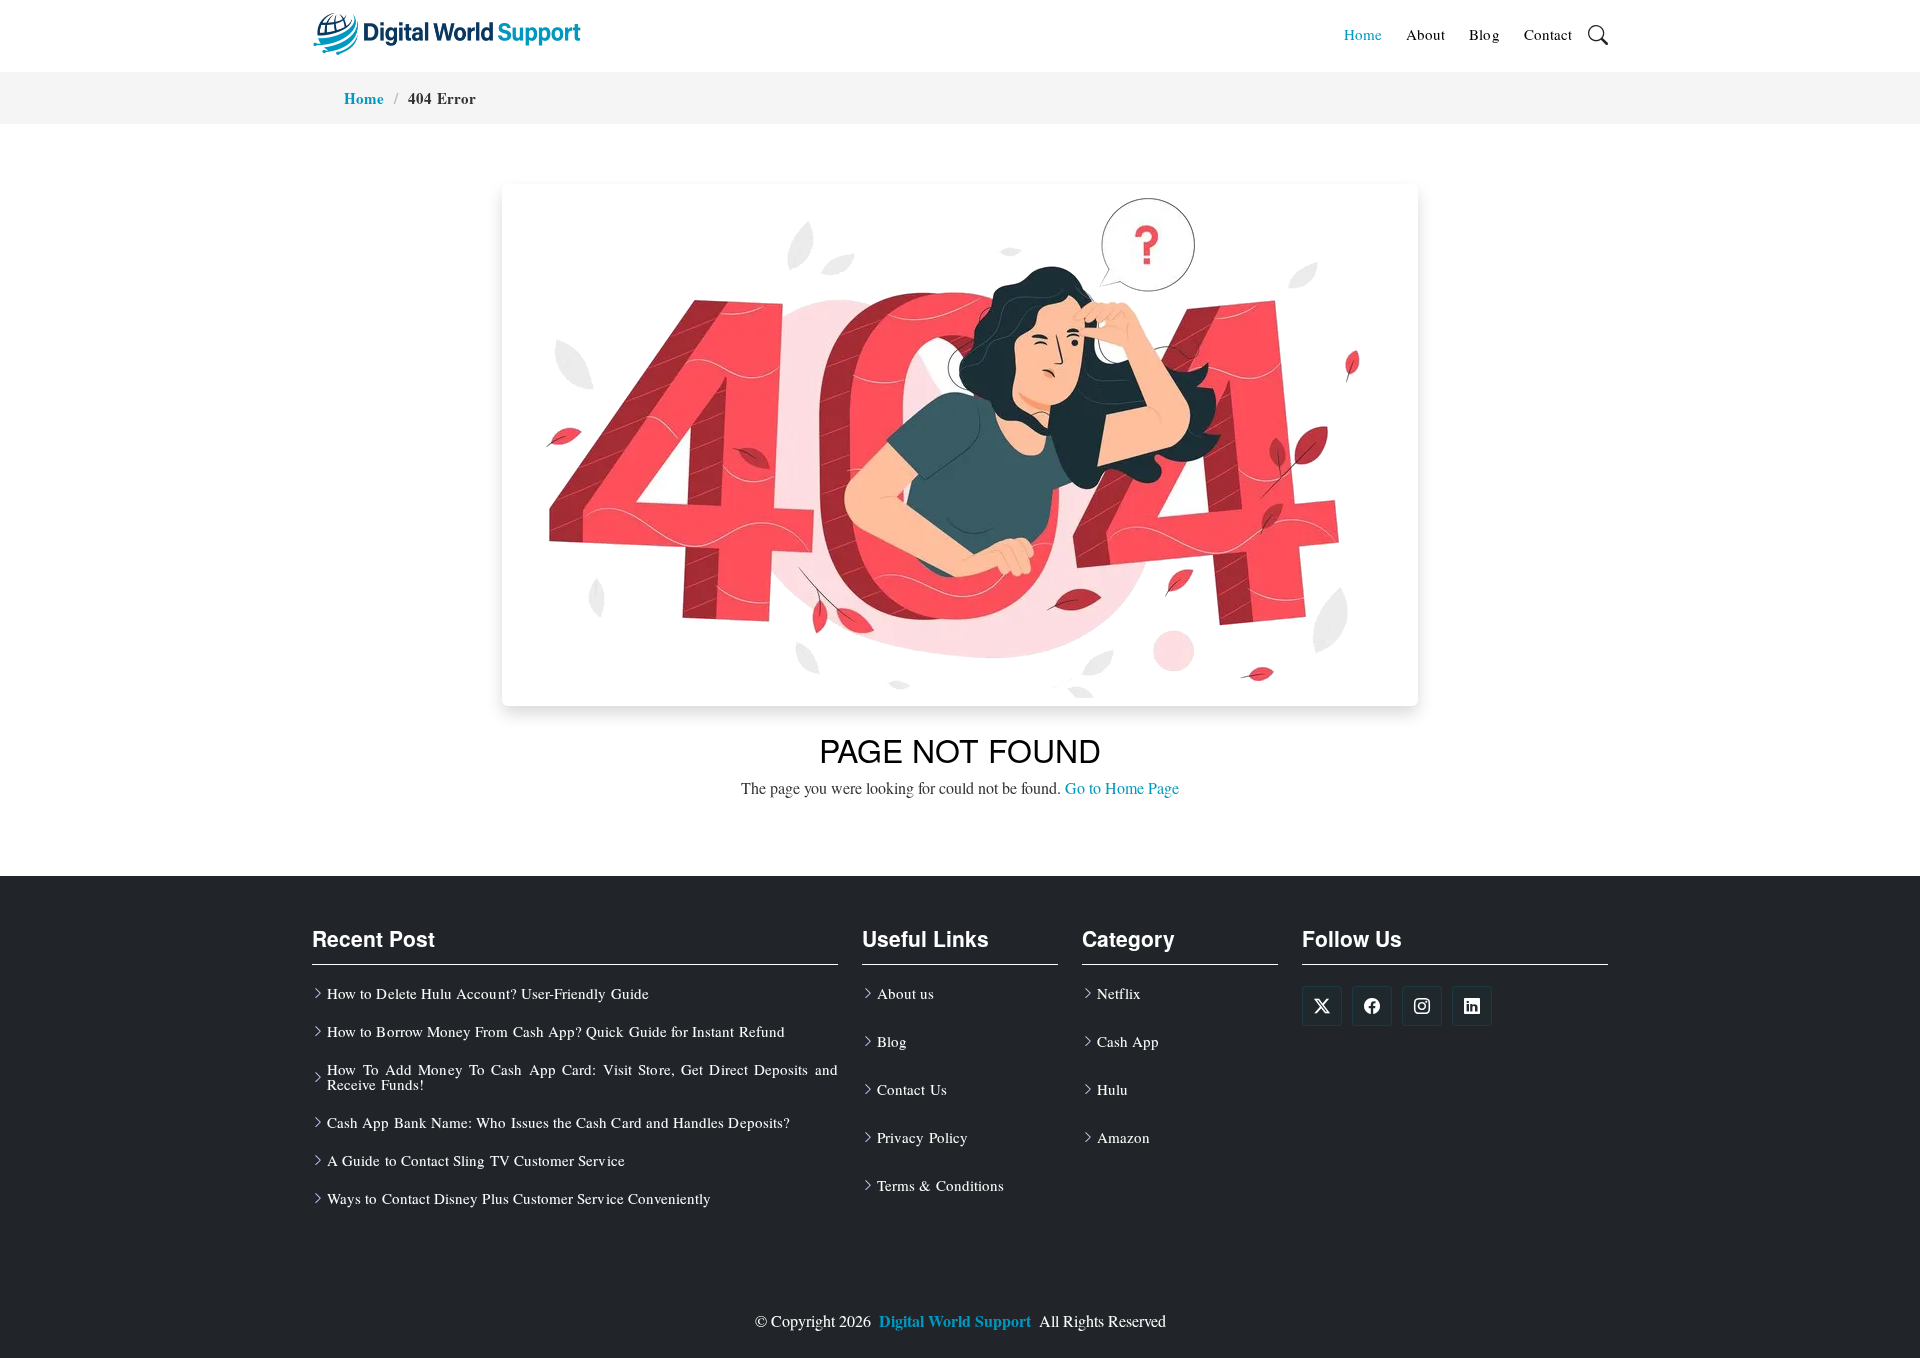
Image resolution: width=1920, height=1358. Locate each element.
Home (1363, 34)
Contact (1548, 34)
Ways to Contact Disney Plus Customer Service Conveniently (519, 1198)
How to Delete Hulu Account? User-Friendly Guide (488, 993)
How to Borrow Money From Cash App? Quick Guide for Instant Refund (556, 1031)
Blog (1484, 34)
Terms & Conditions (940, 1185)
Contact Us (912, 1089)
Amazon (1123, 1137)
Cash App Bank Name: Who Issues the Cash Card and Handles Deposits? (558, 1122)
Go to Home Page (1122, 787)
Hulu (1112, 1089)
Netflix (1119, 993)
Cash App (1128, 1041)
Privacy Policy (922, 1137)
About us (905, 993)
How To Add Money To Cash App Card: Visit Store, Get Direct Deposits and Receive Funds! (582, 1077)
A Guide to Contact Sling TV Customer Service (476, 1160)
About (1425, 34)
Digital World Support (955, 1320)
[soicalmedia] (1322, 1006)
